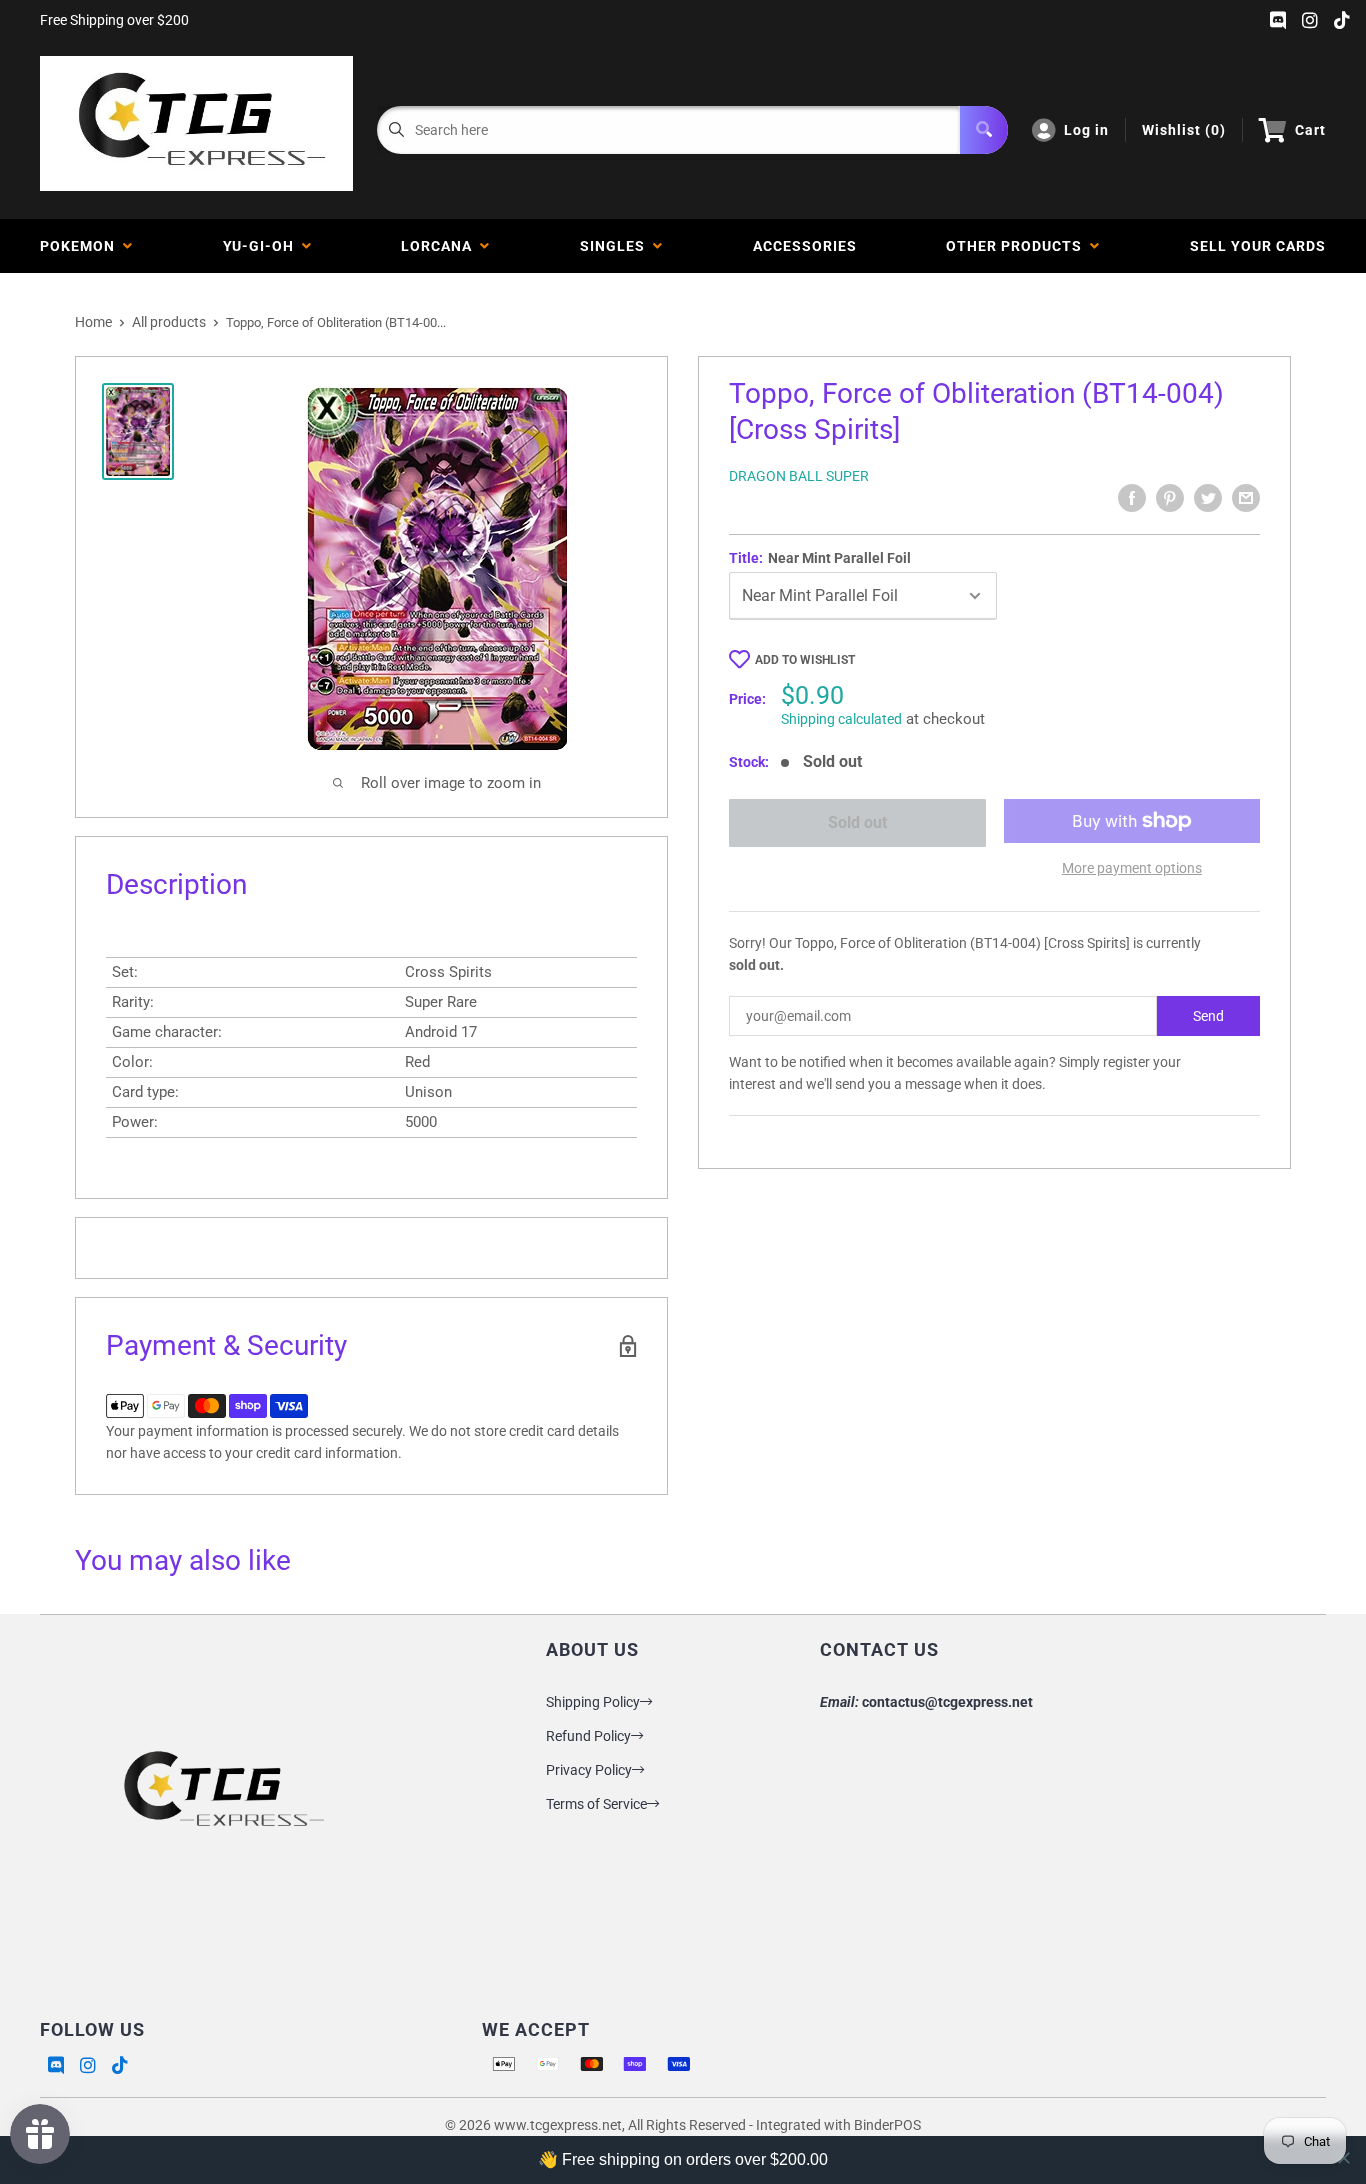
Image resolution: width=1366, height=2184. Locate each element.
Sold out (857, 822)
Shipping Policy (593, 1702)
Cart (1310, 130)
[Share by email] (1246, 498)
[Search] (984, 130)
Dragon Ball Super (799, 476)
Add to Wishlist (805, 660)
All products (169, 322)
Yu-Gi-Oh (262, 246)
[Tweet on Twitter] (1208, 498)
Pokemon (81, 246)
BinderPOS (887, 2125)
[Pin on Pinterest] (1170, 498)
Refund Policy (588, 1736)
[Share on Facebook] (1132, 498)
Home (93, 322)
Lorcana (440, 246)
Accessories (805, 246)
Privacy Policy (589, 1770)
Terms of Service (596, 1804)
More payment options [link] (1132, 868)
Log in (1086, 130)
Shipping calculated (841, 719)
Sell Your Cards (1258, 246)
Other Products (1018, 246)
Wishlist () (1184, 130)
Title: (820, 558)
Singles (616, 246)
